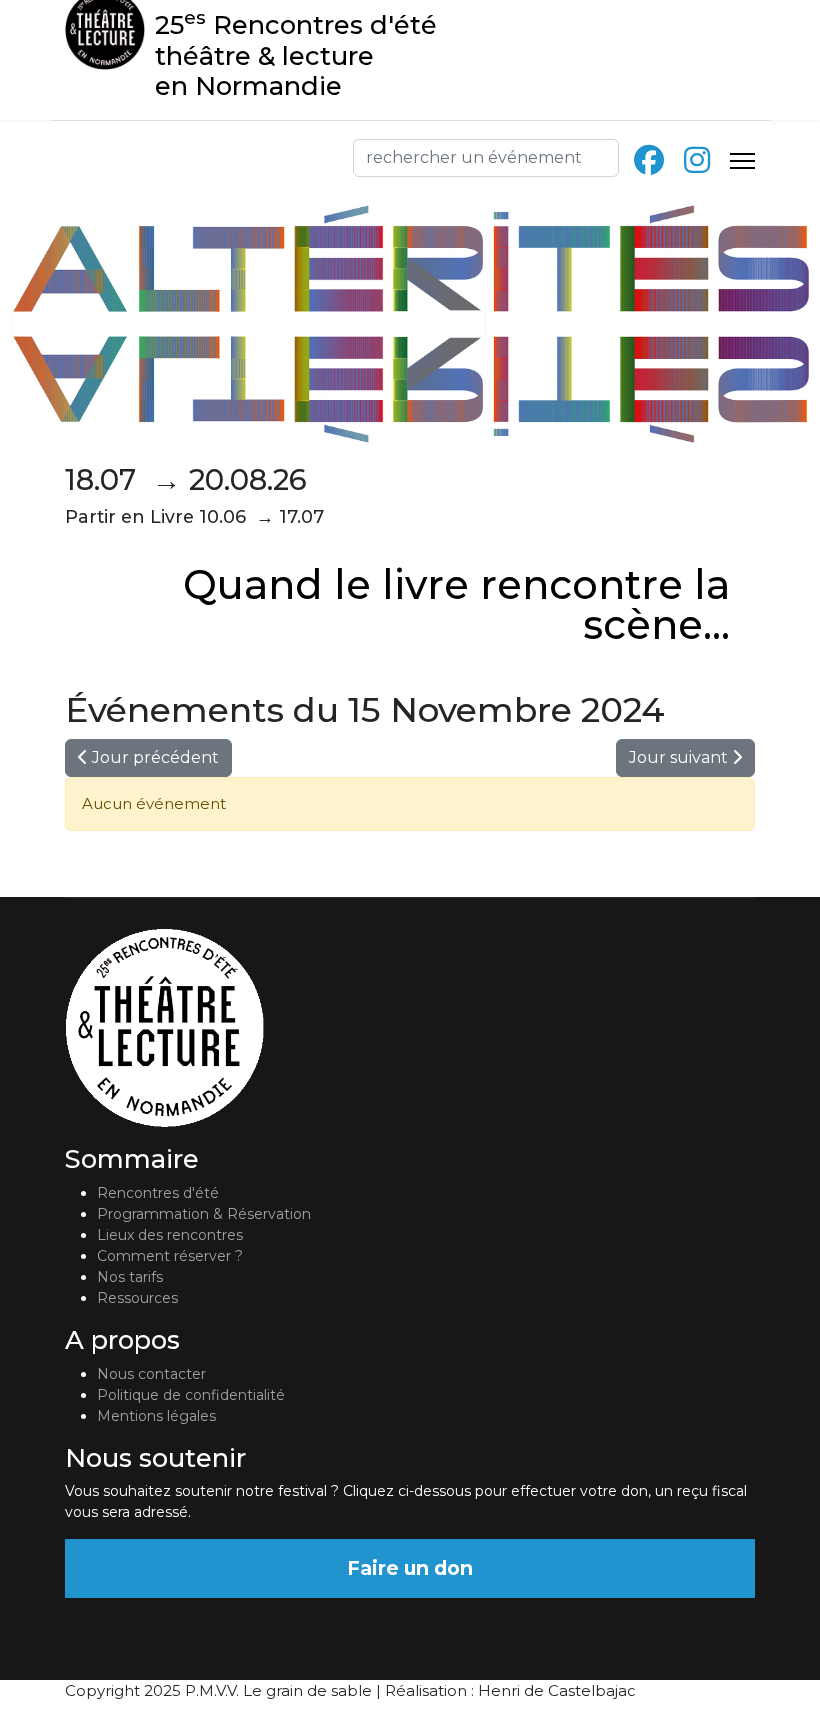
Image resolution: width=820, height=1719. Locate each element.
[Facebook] (649, 160)
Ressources (137, 1298)
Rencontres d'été (158, 1193)
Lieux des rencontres (170, 1235)
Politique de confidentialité (191, 1395)
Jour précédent (153, 757)
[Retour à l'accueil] (410, 1028)
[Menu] (742, 161)
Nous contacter (151, 1374)
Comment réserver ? (170, 1256)
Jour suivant (680, 757)
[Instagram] (697, 160)
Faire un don (410, 1568)
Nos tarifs (130, 1277)
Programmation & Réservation (204, 1214)
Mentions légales (156, 1416)
